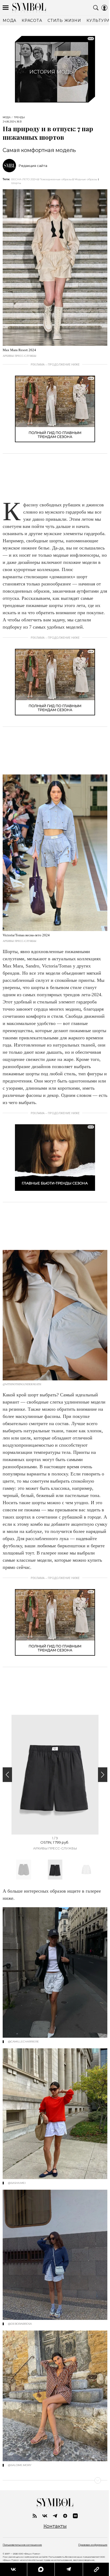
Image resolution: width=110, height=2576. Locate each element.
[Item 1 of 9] (55, 1775)
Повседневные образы (56, 179)
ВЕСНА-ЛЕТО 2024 (24, 179)
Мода (7, 117)
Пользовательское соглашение (22, 2545)
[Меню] (6, 8)
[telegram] (55, 2516)
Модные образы (86, 179)
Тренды (19, 117)
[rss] (35, 2516)
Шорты (16, 183)
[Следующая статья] (55, 2480)
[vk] (45, 2516)
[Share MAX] (41, 2569)
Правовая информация (93, 2545)
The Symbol (29, 8)
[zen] (65, 2516)
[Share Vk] (13, 2569)
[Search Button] (96, 8)
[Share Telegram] (69, 2569)
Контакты (55, 2526)
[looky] (75, 2516)
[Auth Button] (104, 8)
